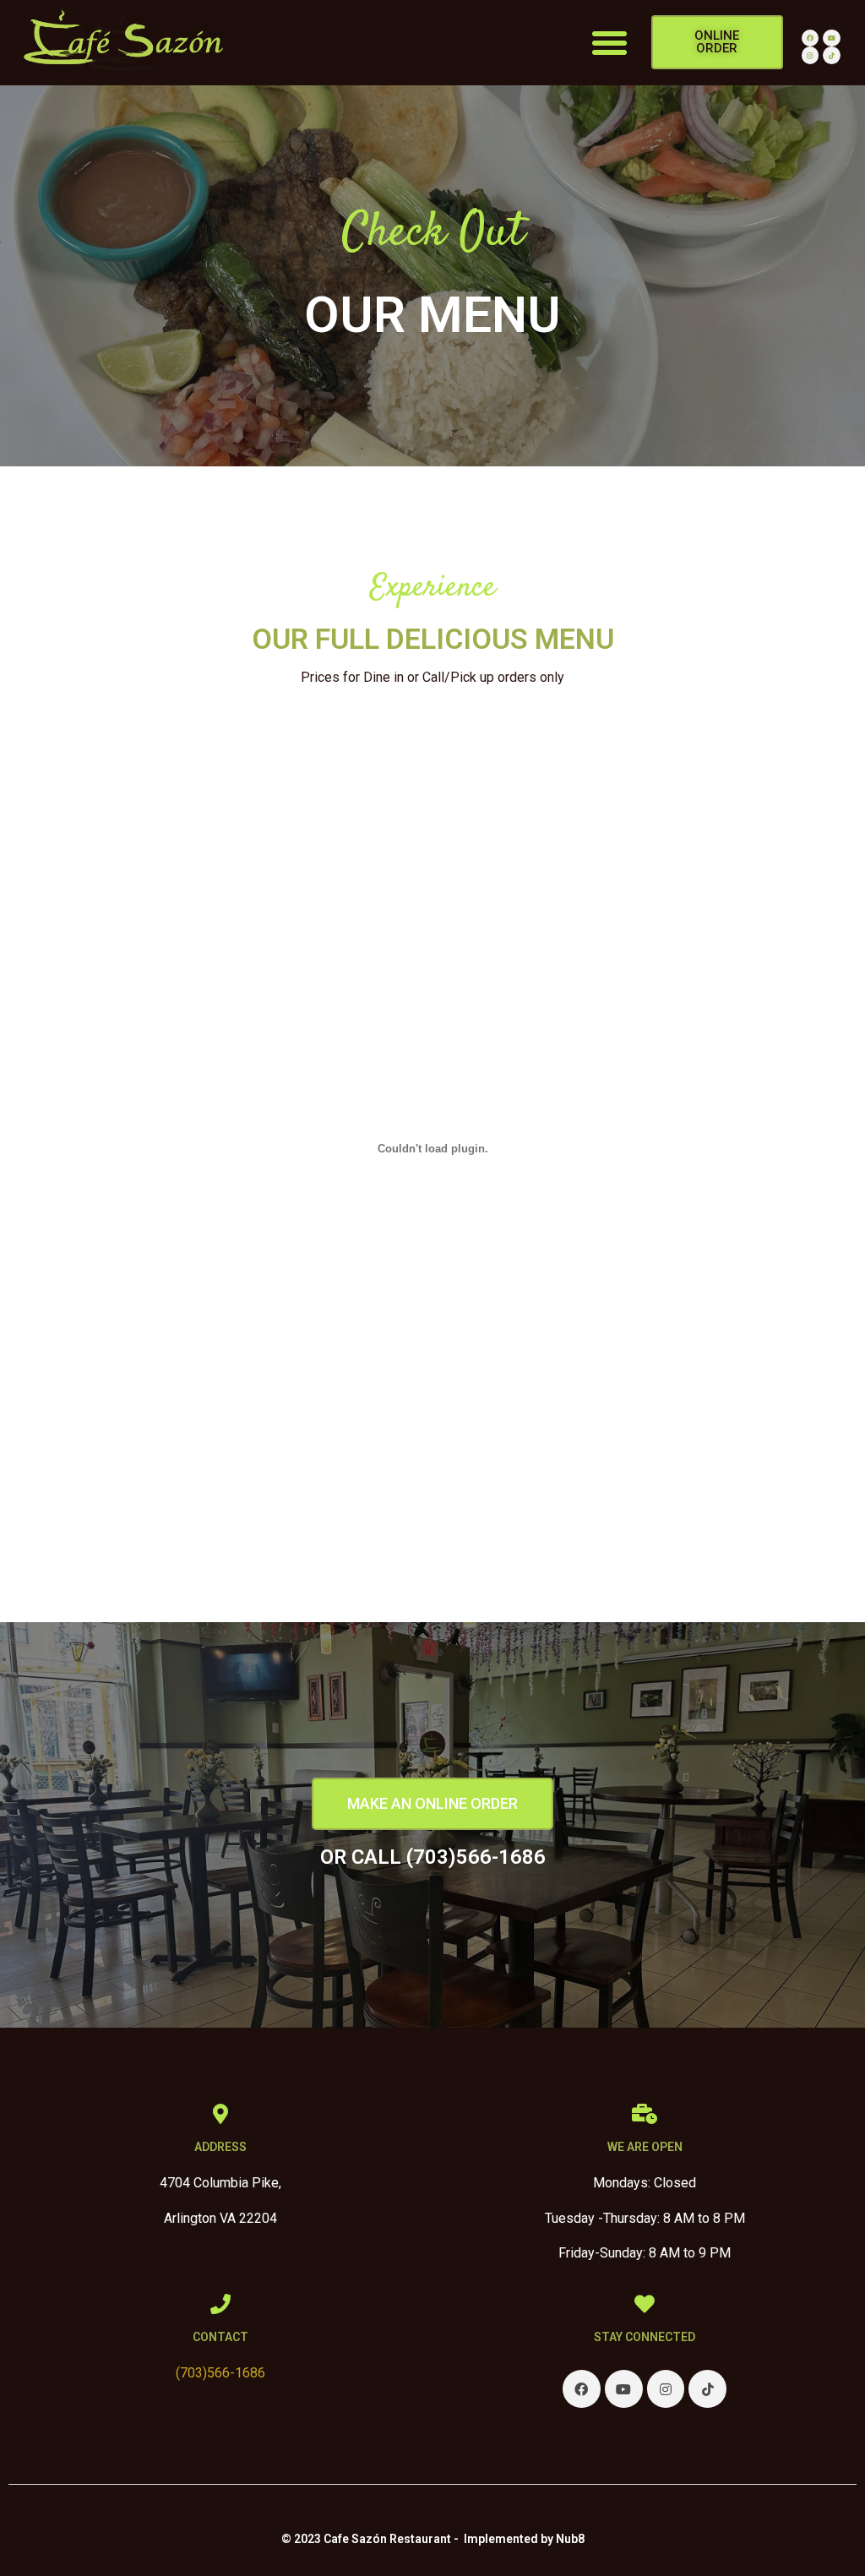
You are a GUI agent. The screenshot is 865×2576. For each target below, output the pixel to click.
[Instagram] (811, 55)
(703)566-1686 (220, 2373)
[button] (610, 43)
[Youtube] (832, 38)
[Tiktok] (832, 55)
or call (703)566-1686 (433, 1857)
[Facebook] (811, 38)
